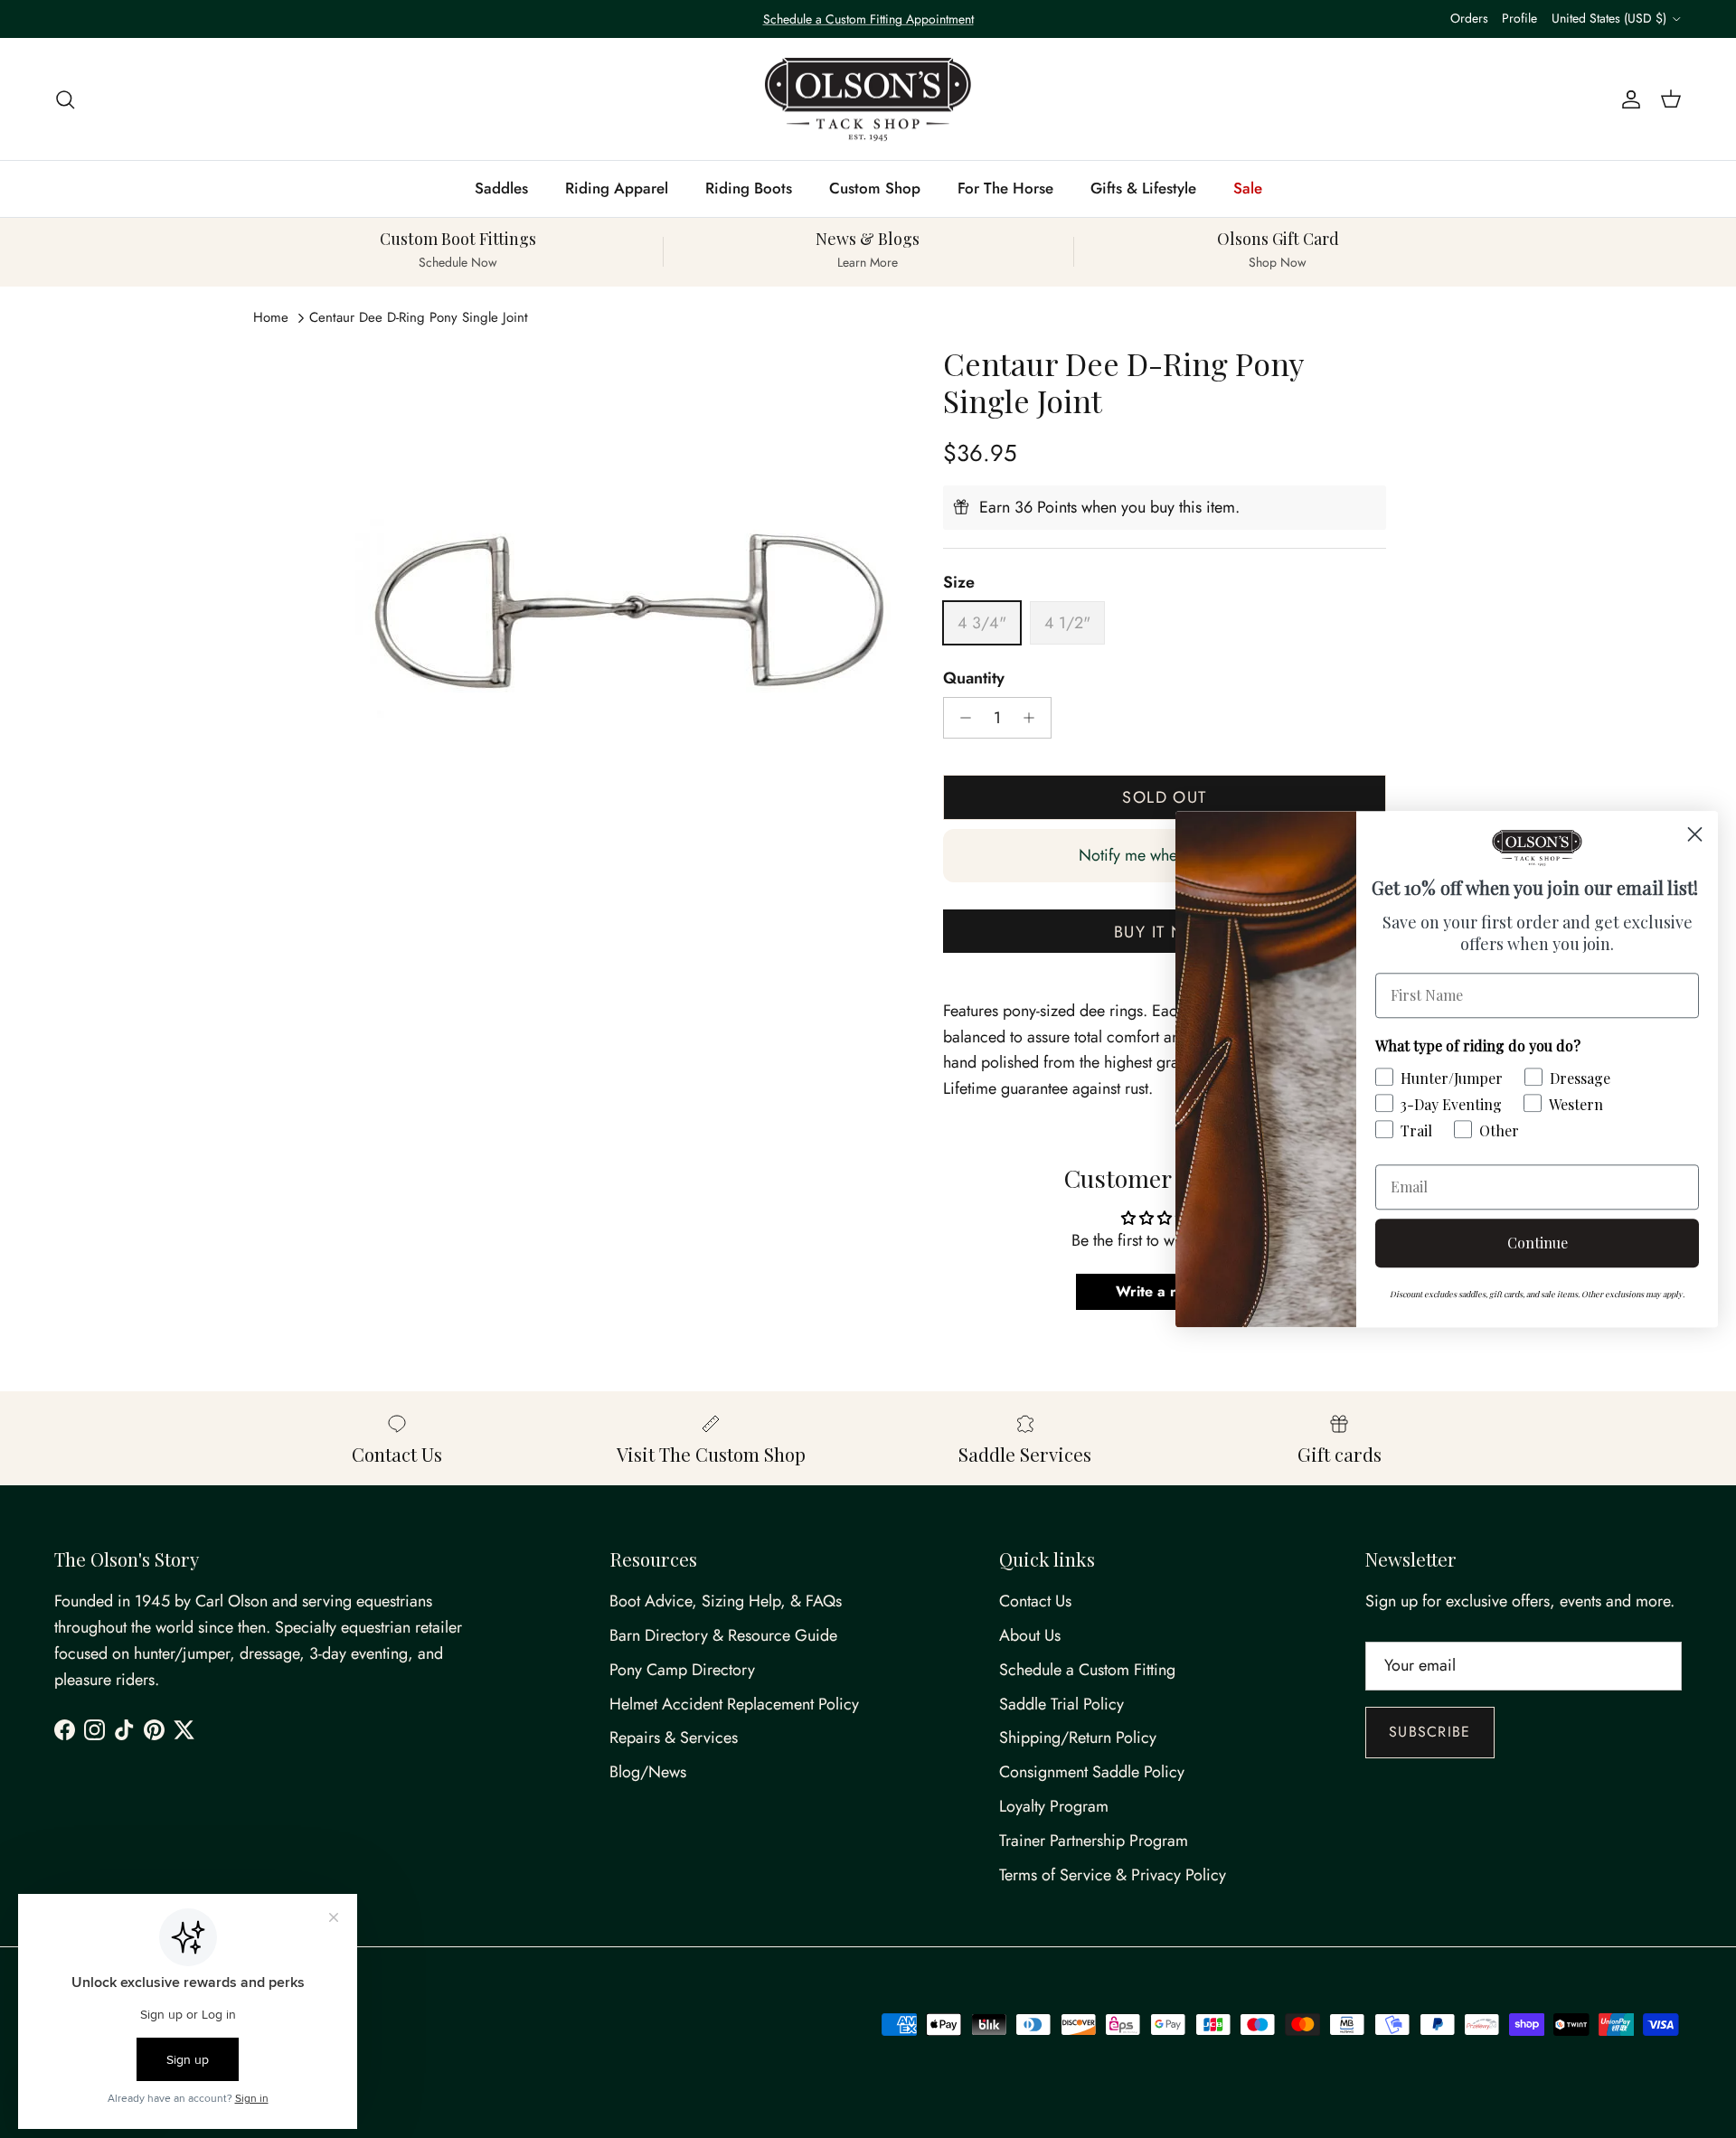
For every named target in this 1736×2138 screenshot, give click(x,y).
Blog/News (648, 1772)
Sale (1248, 188)
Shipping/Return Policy (1078, 1738)
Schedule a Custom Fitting (1087, 1670)
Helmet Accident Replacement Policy (734, 1704)
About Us (1030, 1635)
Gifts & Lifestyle (1143, 188)
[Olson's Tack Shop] (868, 99)
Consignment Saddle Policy (1092, 1772)
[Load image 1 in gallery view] (627, 617)
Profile (1519, 18)
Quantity (974, 678)
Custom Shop (875, 188)
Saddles (501, 188)
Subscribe (1430, 1732)
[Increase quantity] (1034, 718)
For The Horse (1005, 188)
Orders (1469, 18)
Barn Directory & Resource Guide (723, 1635)
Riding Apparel (617, 188)
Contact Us (1035, 1601)
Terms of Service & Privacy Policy (1113, 1875)
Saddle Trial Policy (1061, 1704)
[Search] (65, 99)
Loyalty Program (1054, 1806)
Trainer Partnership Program (1094, 1841)
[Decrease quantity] (961, 718)
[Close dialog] (1695, 834)
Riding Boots (749, 188)
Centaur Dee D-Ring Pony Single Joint (419, 317)
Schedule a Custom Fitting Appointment (868, 19)
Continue (1538, 1243)
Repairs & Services (674, 1738)
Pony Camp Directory (682, 1670)
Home (271, 317)
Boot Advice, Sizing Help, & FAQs (726, 1601)
